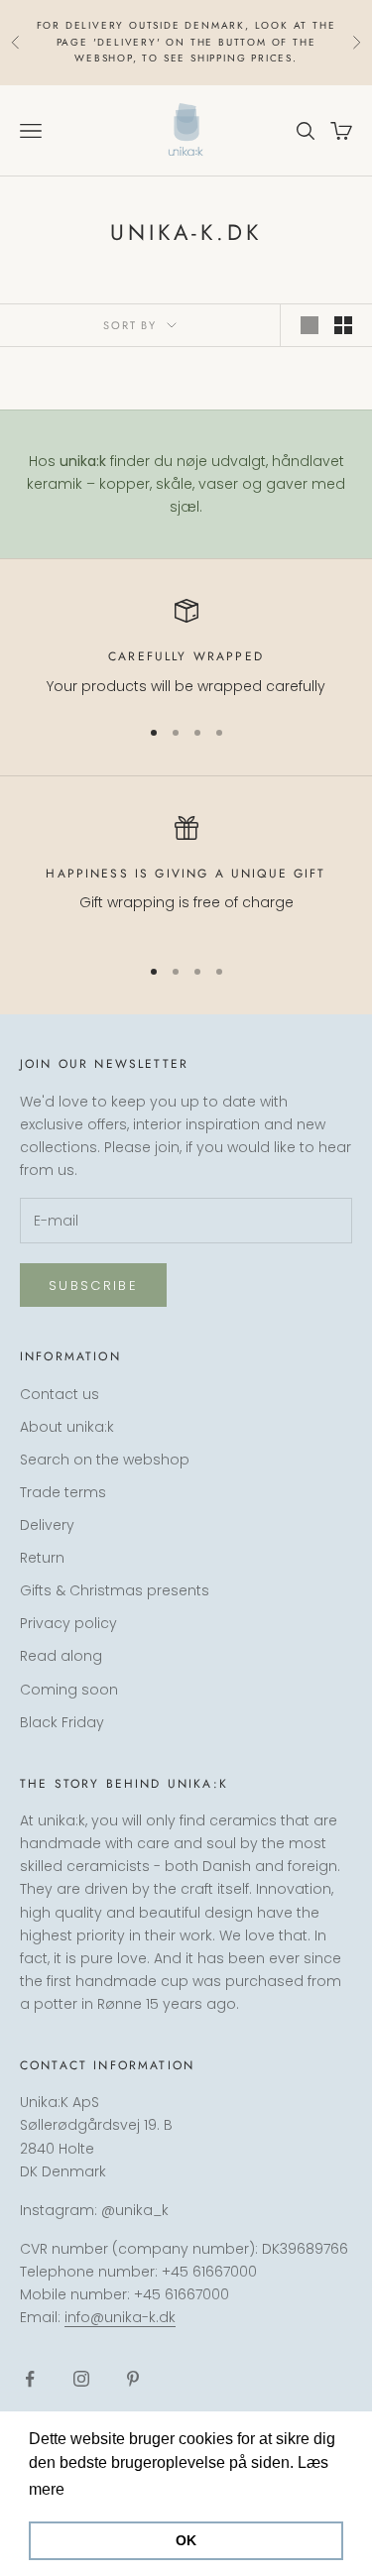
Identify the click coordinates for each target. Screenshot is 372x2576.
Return (42, 1558)
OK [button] (186, 2540)
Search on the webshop (105, 1460)
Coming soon (69, 1690)
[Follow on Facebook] (30, 2379)
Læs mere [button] (107, 2489)
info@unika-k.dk (120, 2317)
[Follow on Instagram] (81, 2379)
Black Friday (62, 1722)
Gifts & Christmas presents (115, 1590)
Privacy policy (68, 1623)
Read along (61, 1656)
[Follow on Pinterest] (133, 2379)
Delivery (47, 1525)
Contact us (60, 1394)
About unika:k (67, 1427)
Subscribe (93, 1286)
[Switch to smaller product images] (343, 325)
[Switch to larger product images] (310, 325)
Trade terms (63, 1492)
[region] (186, 648)
